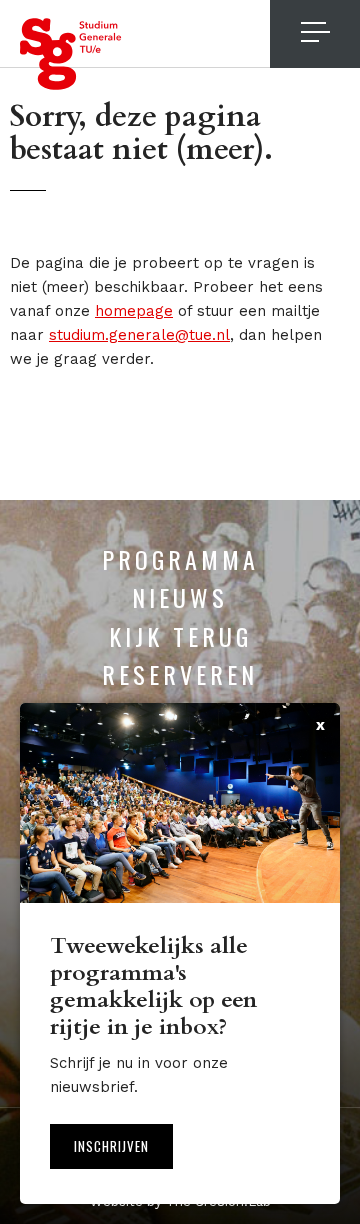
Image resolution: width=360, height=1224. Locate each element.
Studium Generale (71, 54)
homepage (134, 311)
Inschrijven (111, 1146)
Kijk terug (180, 636)
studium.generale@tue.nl (139, 335)
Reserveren (180, 674)
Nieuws (180, 597)
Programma (180, 559)
